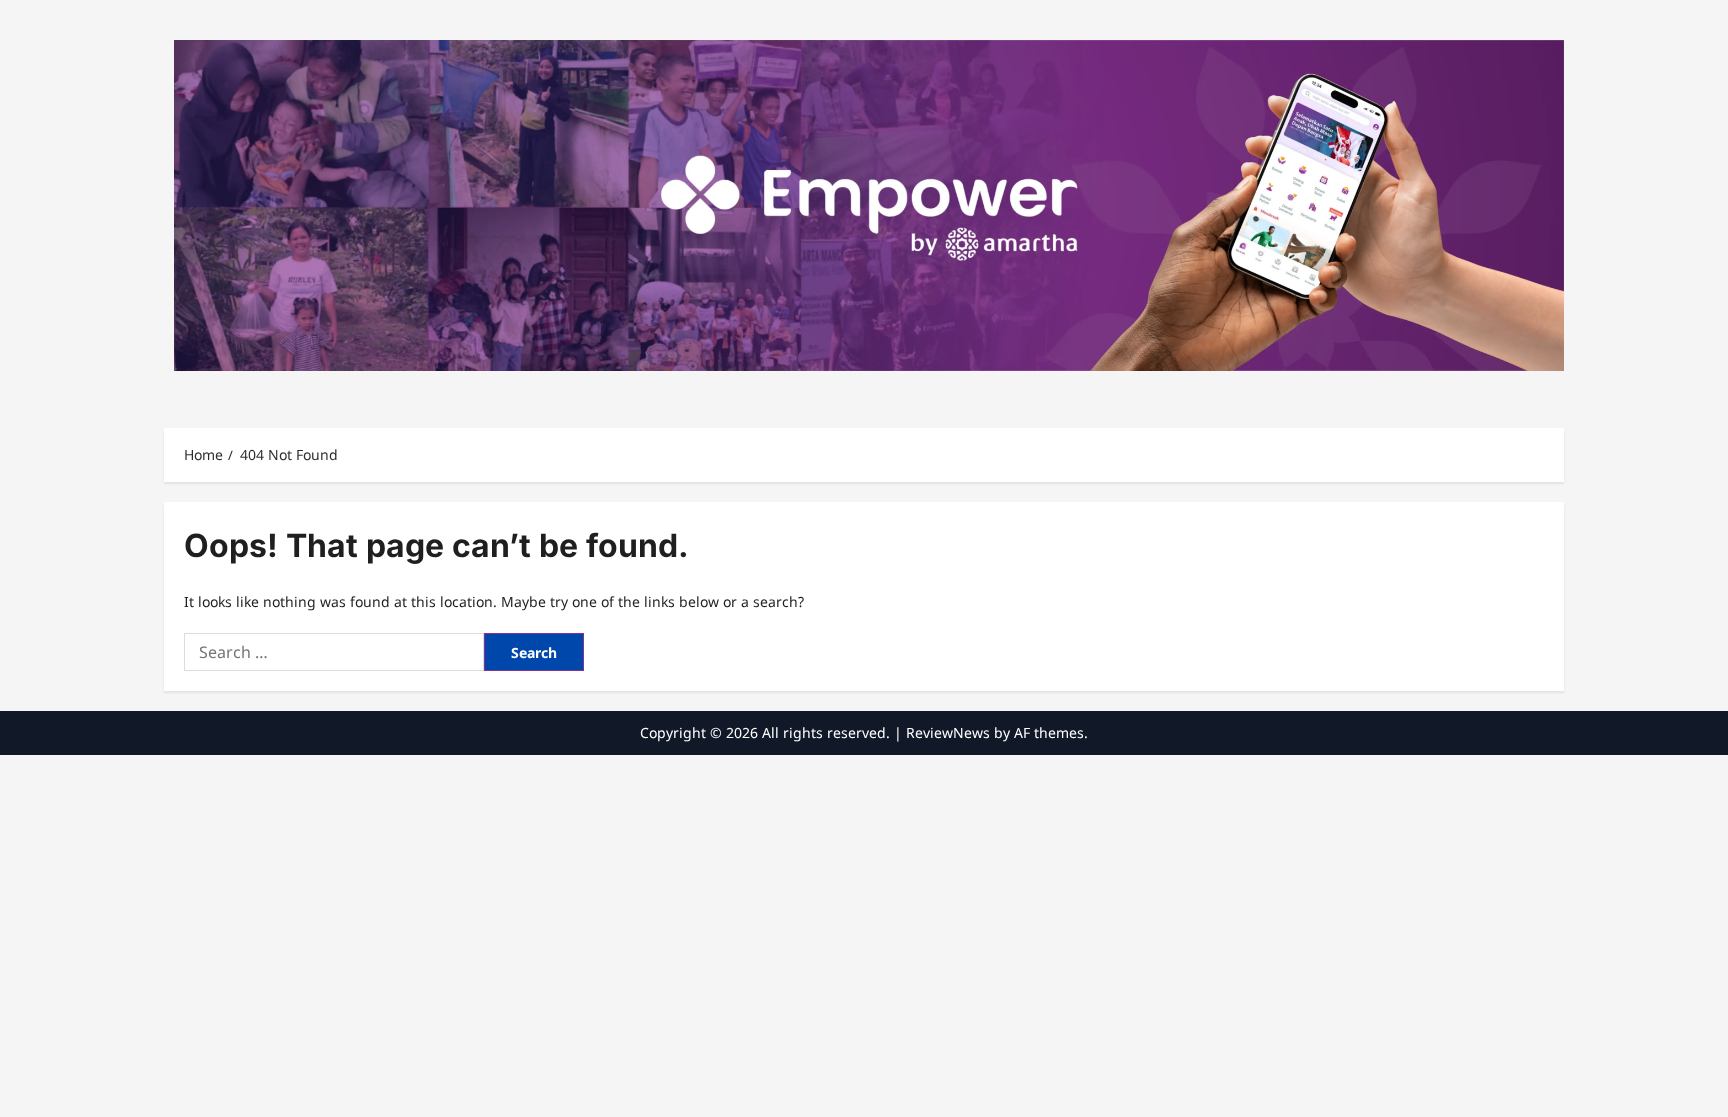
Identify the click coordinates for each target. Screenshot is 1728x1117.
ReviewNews (948, 732)
